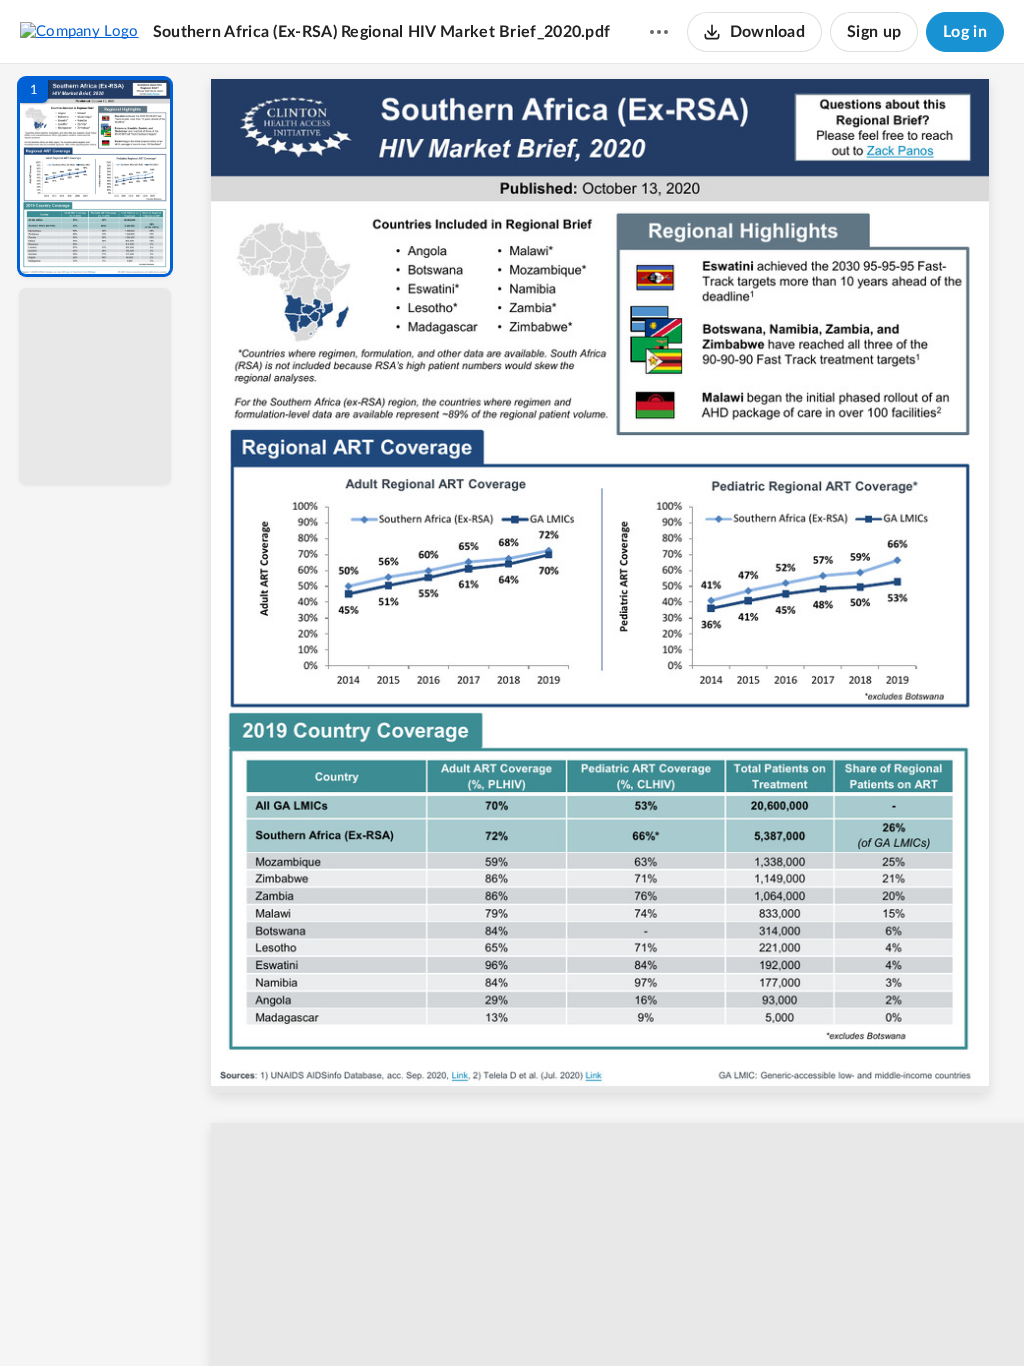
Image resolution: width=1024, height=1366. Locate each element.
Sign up (874, 32)
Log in (965, 32)
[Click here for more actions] (659, 32)
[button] (95, 176)
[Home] (79, 31)
